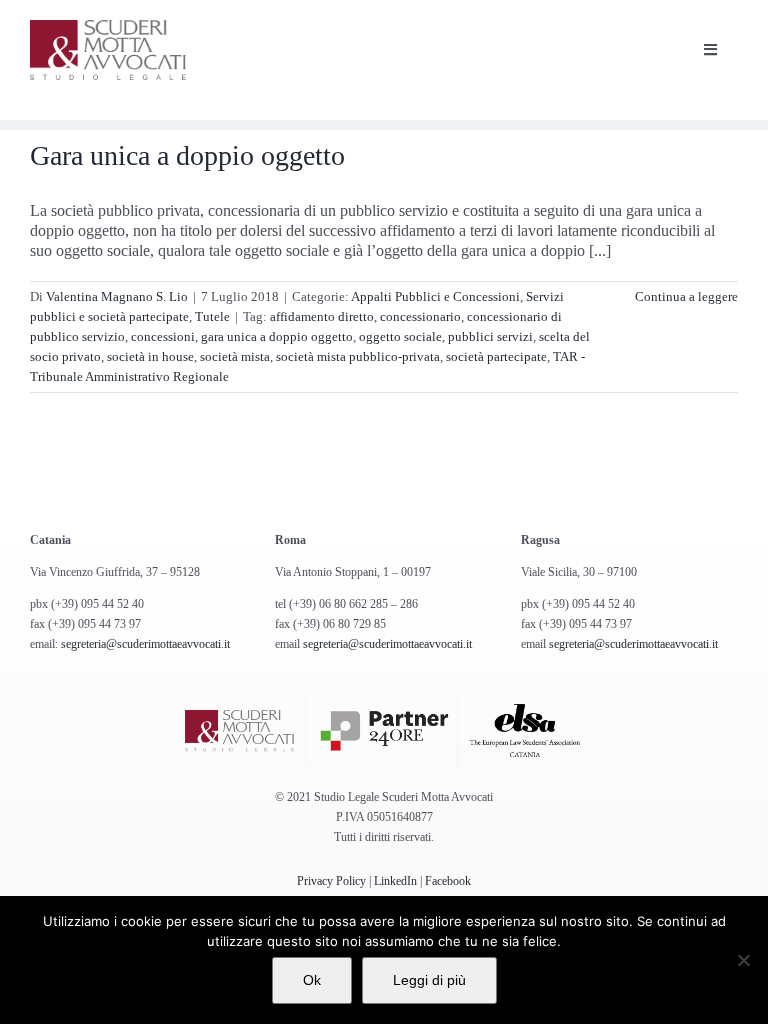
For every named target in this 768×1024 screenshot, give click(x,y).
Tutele (212, 316)
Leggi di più (429, 980)
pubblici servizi (490, 336)
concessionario (420, 316)
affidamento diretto (322, 316)
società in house (150, 356)
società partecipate (496, 356)
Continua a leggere (686, 296)
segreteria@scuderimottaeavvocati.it (145, 644)
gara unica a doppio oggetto (277, 336)
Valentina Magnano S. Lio (117, 296)
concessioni (163, 336)
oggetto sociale (400, 336)
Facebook (448, 881)
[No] (743, 960)
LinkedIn (395, 881)
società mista (235, 356)
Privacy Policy (331, 881)
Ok (312, 980)
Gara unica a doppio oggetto (187, 155)
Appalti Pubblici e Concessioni (435, 296)
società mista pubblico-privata (358, 356)
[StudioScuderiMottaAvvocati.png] (108, 27)
